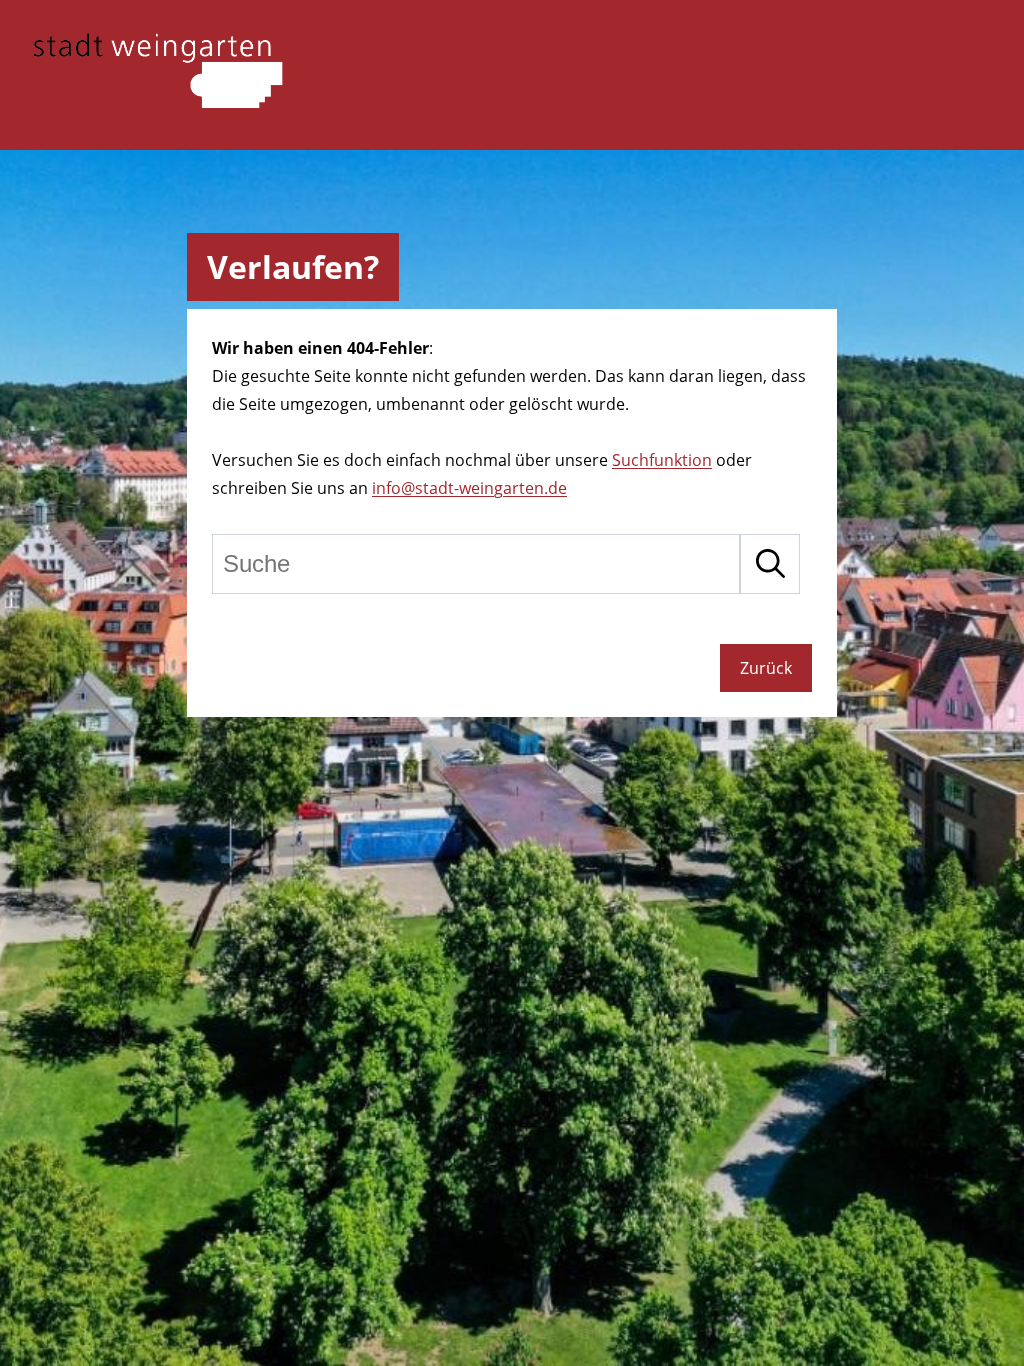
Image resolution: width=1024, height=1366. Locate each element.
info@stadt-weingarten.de (469, 488)
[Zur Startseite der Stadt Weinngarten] (158, 102)
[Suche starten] (770, 564)
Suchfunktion (662, 460)
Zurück (766, 668)
